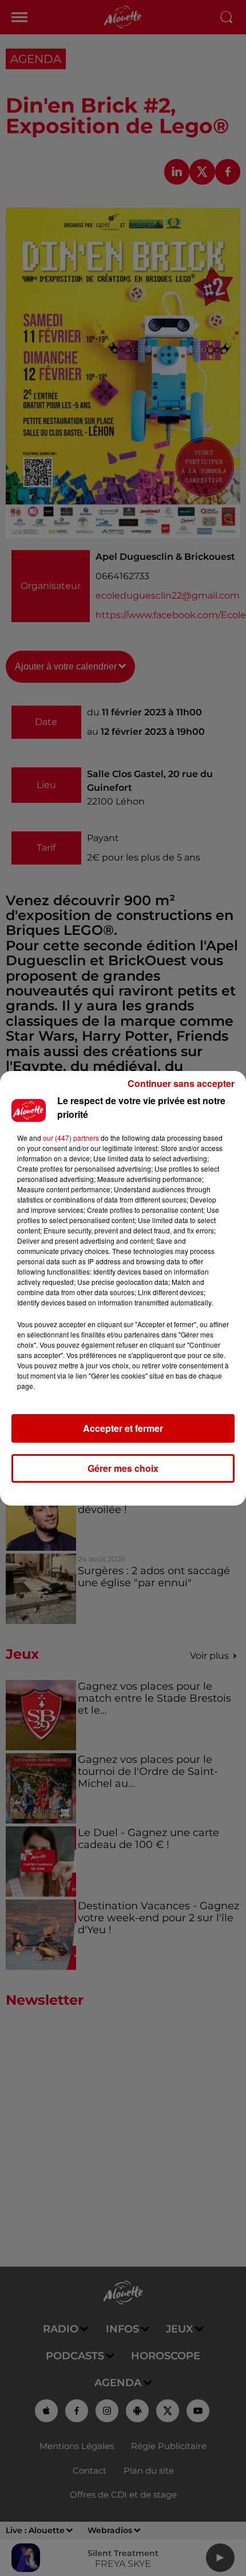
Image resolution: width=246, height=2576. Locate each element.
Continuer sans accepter (181, 1083)
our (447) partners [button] (71, 1138)
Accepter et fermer (123, 1428)
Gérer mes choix (123, 1468)
